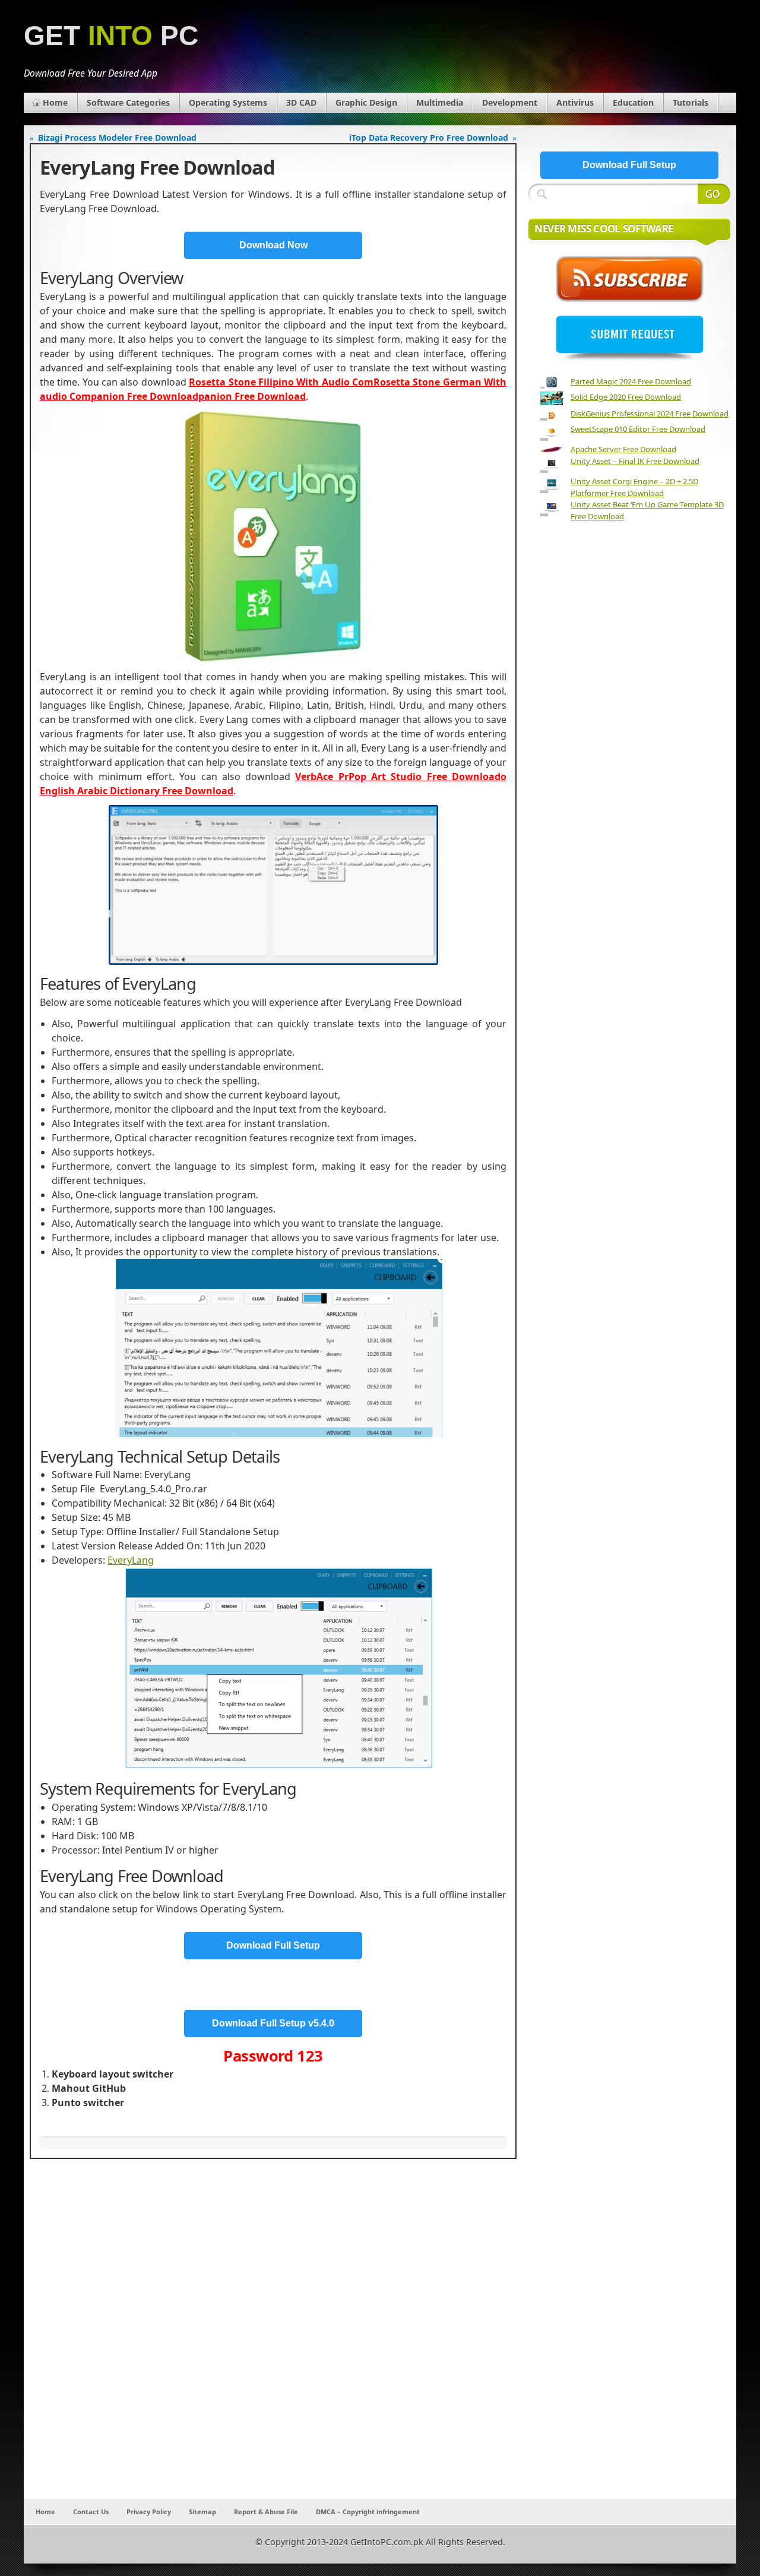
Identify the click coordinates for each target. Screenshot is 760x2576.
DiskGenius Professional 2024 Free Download (650, 413)
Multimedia (440, 102)
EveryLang (131, 1560)
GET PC (111, 36)
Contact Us (91, 2512)
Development (510, 102)
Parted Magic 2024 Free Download (631, 381)
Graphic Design (366, 102)
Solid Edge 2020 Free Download (626, 397)
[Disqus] (273, 2342)
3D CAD (301, 102)
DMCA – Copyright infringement (368, 2512)
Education (633, 102)
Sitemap (202, 2512)
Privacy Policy (149, 2512)
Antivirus (575, 102)
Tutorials (691, 102)
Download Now (273, 245)
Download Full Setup (273, 1945)
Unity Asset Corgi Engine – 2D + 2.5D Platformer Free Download (634, 487)
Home (55, 102)
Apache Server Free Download (623, 449)
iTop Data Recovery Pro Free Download (429, 138)
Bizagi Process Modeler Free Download (117, 138)
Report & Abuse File (266, 2512)
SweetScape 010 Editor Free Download (638, 429)
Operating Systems (228, 102)
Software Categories (128, 102)
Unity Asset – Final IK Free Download (635, 461)
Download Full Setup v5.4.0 (273, 2023)
